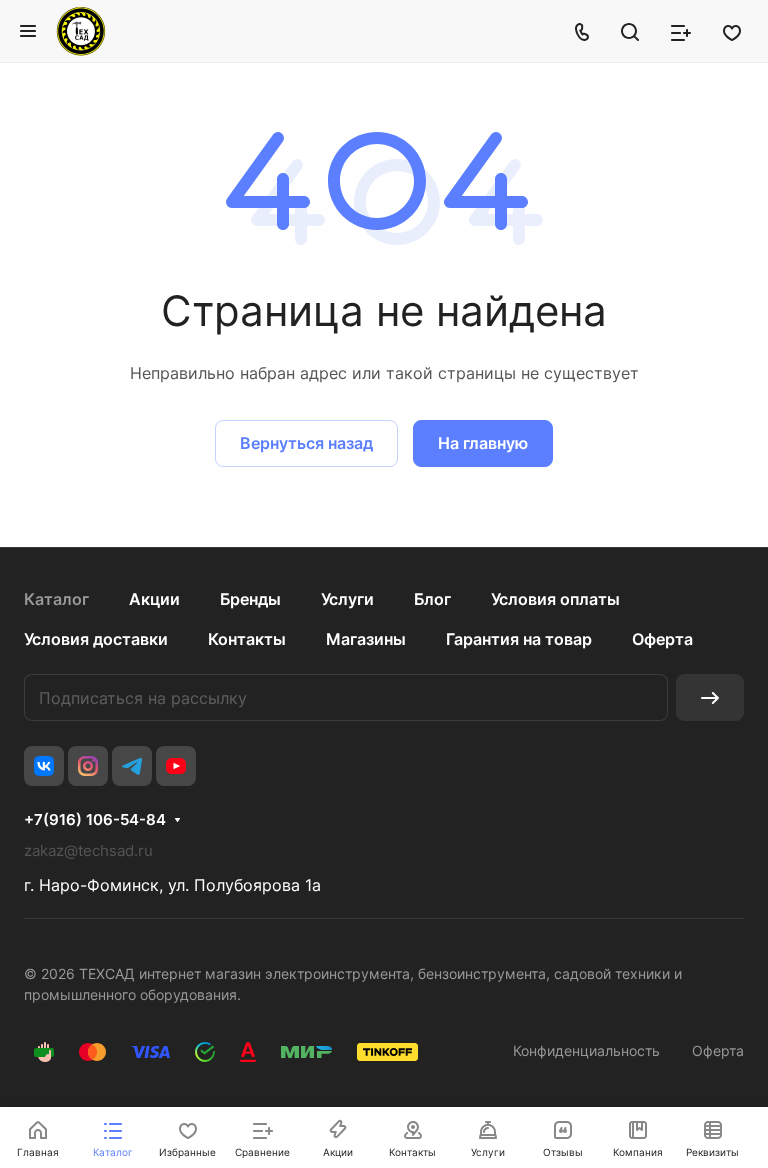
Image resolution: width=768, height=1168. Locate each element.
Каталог (56, 599)
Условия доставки (96, 639)
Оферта (662, 639)
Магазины (366, 639)
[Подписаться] (710, 697)
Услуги (347, 599)
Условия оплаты (555, 599)
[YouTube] (176, 766)
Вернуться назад (306, 443)
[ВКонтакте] (44, 766)
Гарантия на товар (519, 639)
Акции (154, 599)
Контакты (247, 639)
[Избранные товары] (732, 31)
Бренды (250, 599)
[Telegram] (132, 766)
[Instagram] (88, 766)
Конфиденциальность (586, 1050)
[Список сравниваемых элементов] (681, 31)
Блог (432, 599)
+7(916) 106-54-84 (95, 820)
